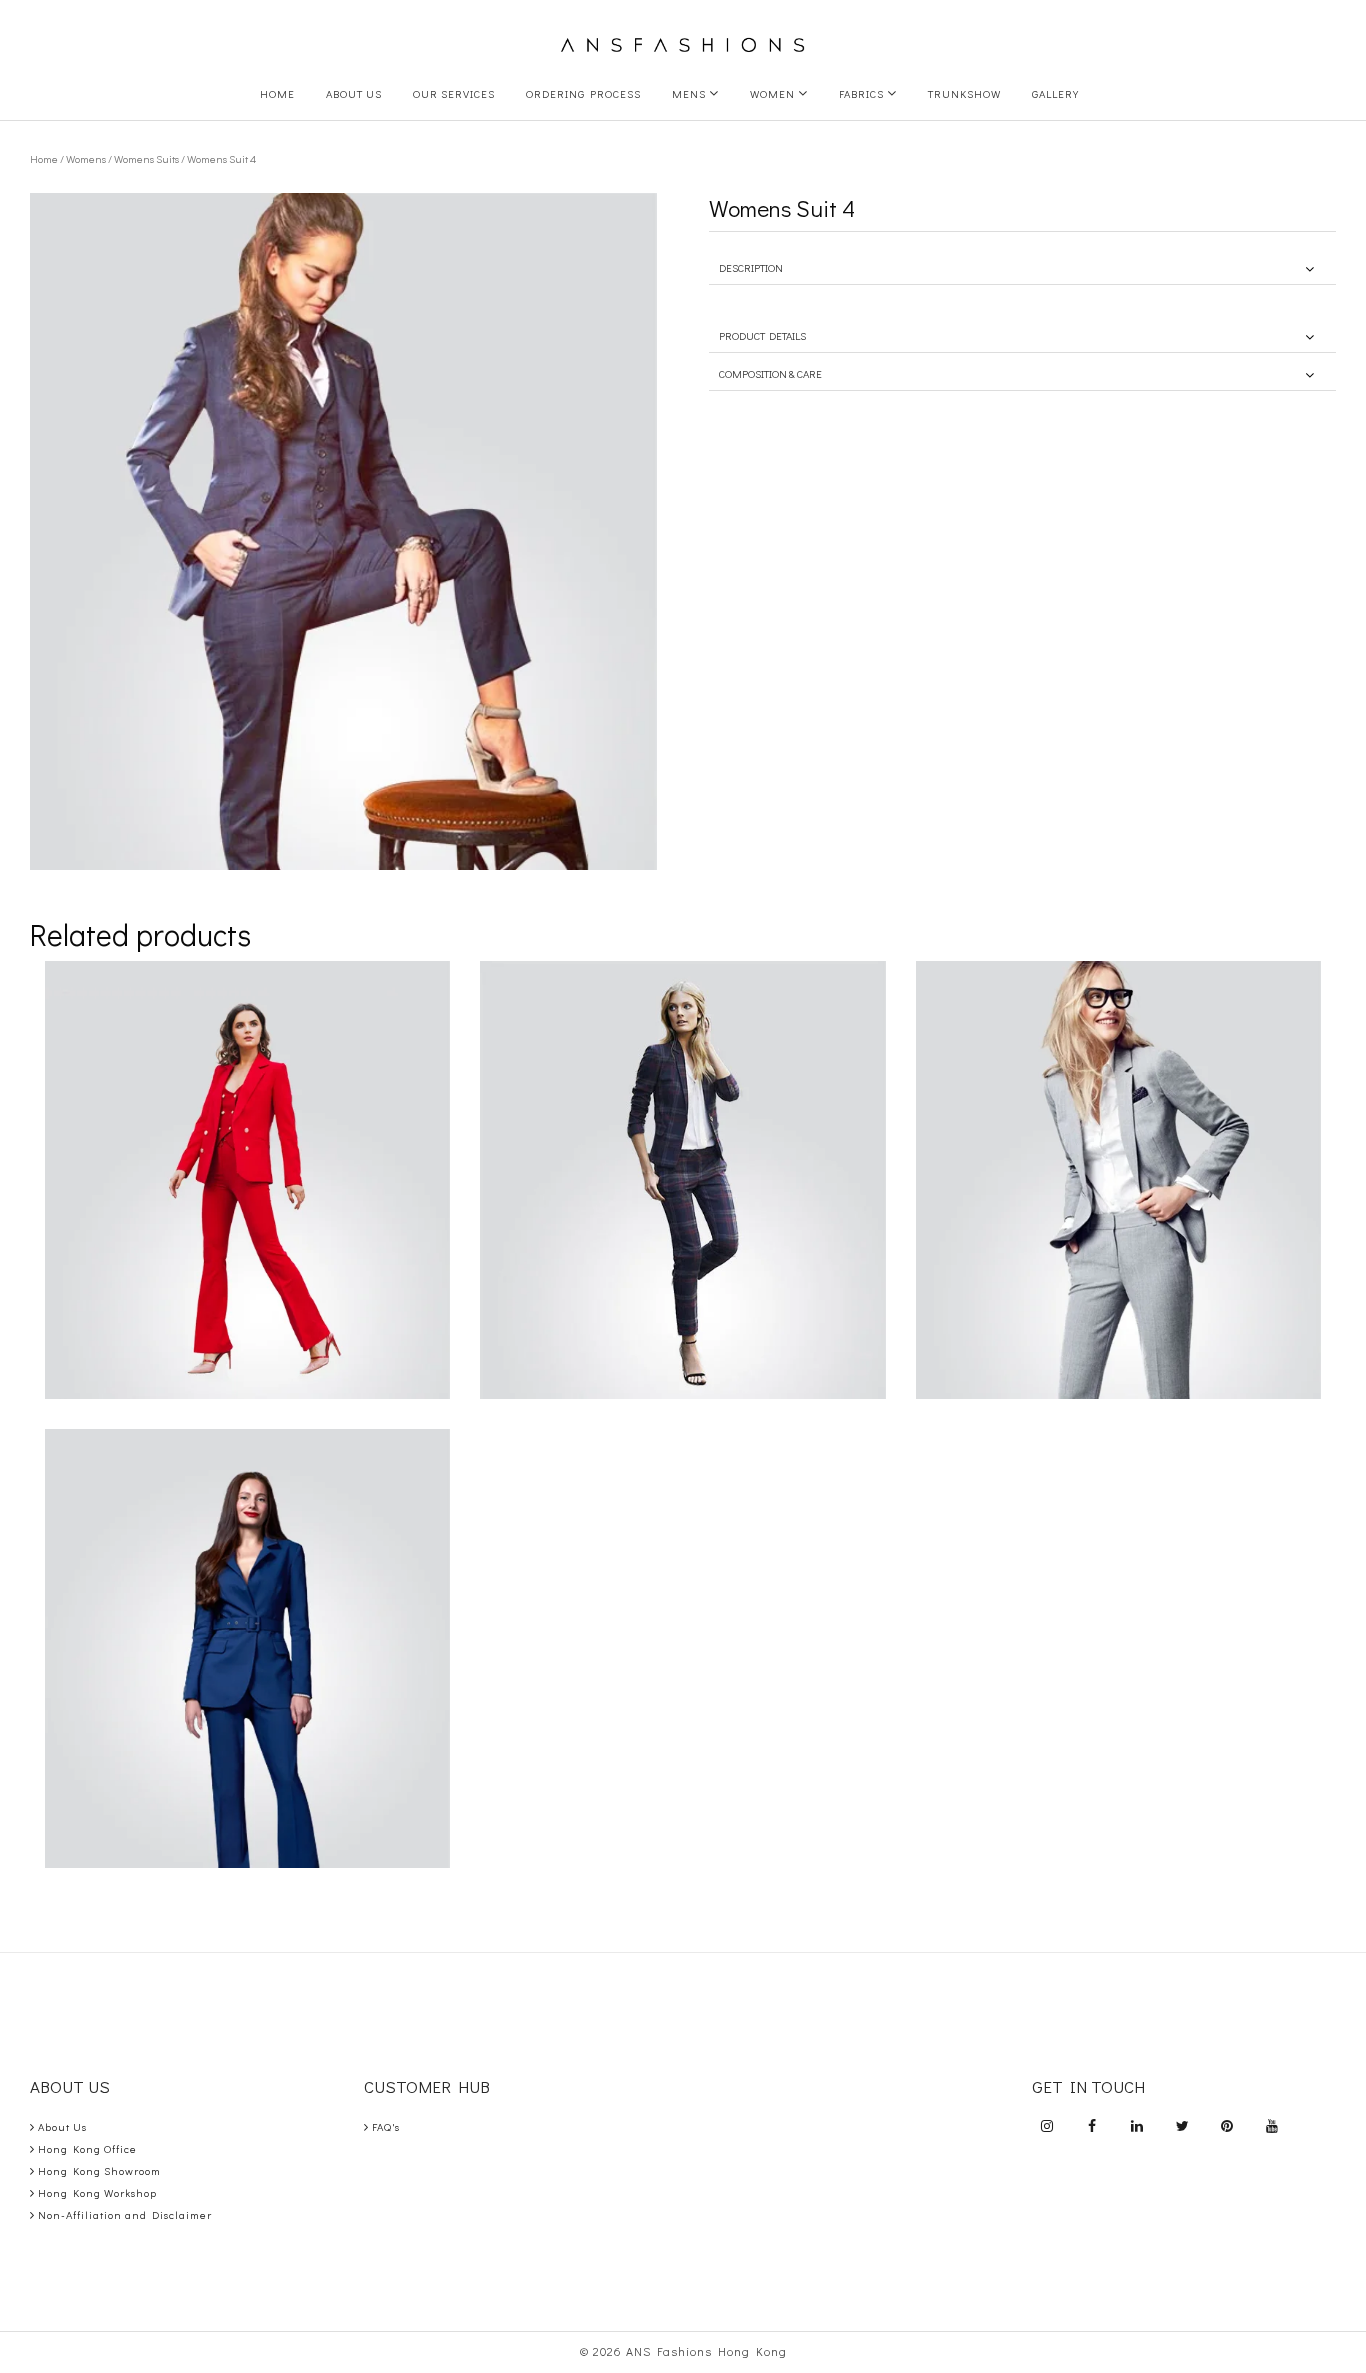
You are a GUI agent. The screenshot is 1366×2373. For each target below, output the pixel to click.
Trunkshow (964, 93)
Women (774, 93)
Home (277, 93)
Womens (86, 158)
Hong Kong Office (87, 2148)
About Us (354, 93)
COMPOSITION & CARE (770, 373)
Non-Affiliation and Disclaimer (125, 2214)
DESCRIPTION (751, 267)
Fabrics (863, 93)
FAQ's (386, 2126)
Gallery (1055, 93)
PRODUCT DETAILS (762, 335)
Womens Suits (146, 158)
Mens (690, 93)
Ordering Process (583, 93)
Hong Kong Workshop (97, 2192)
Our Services (454, 93)
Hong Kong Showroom (99, 2170)
